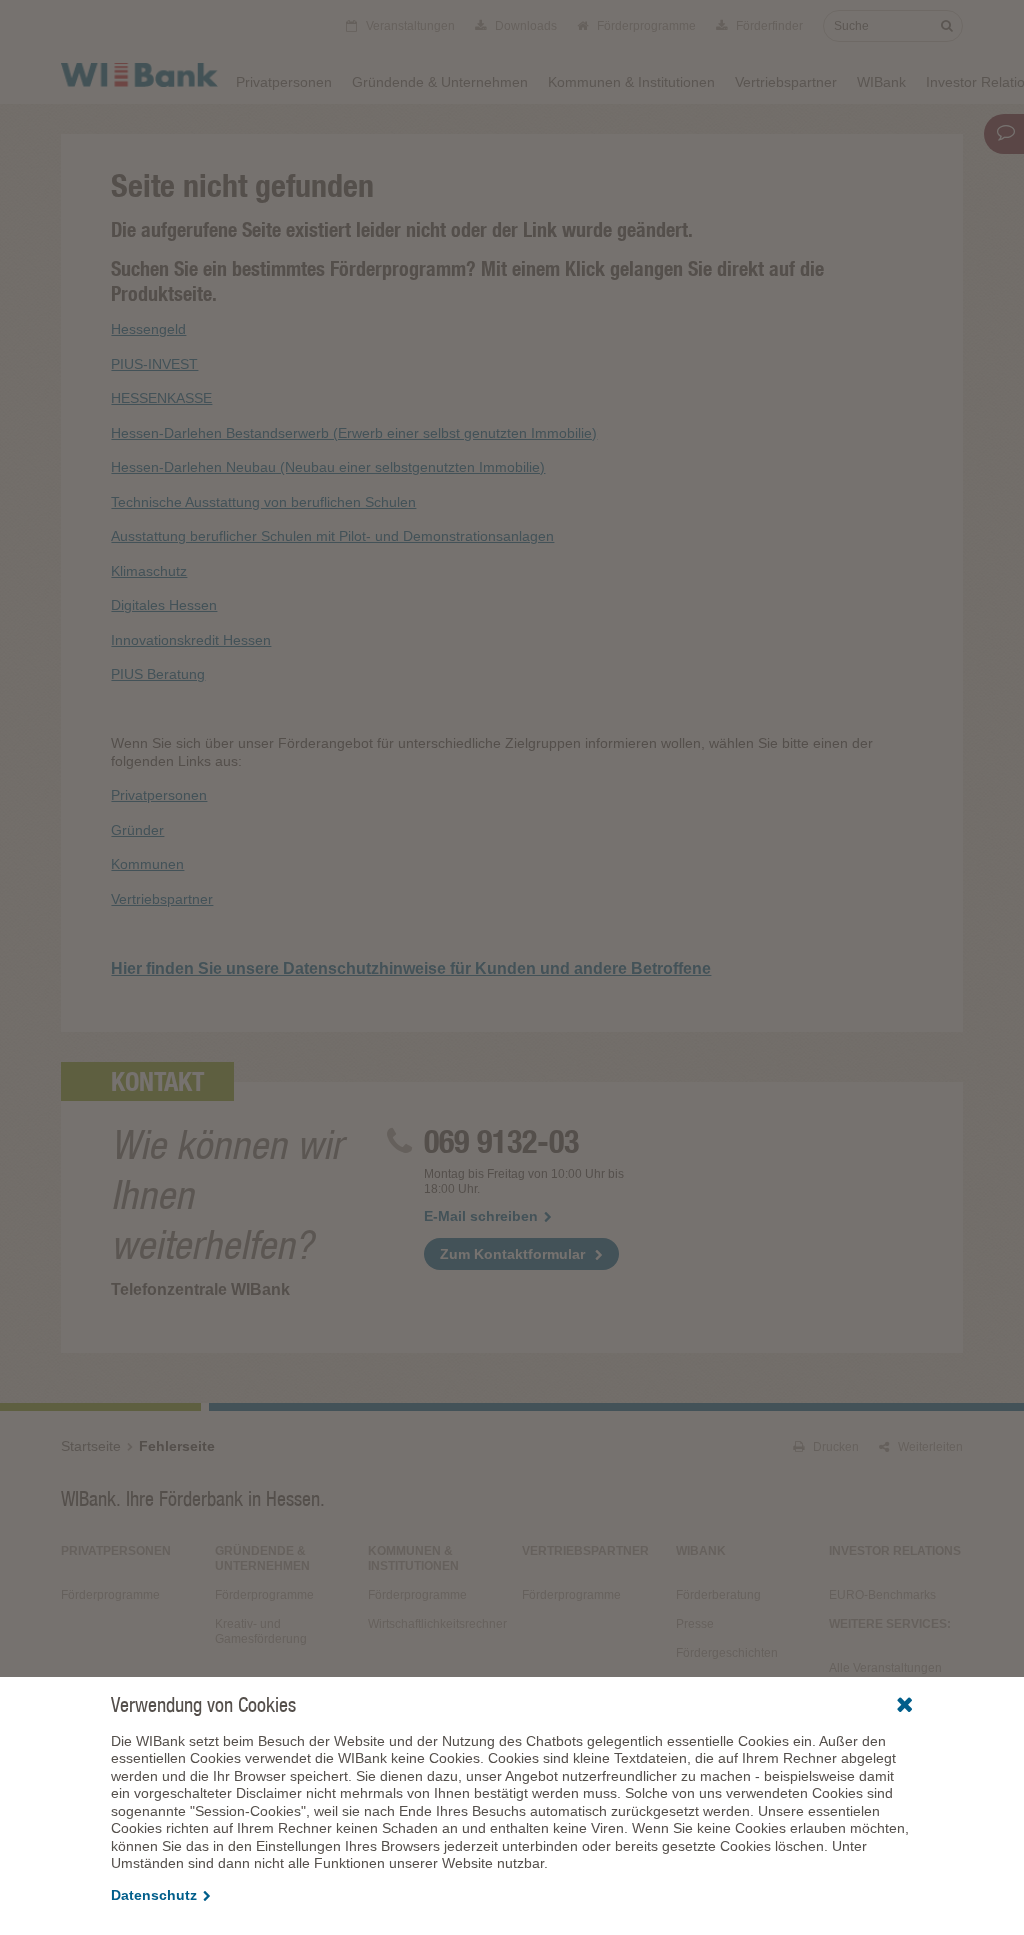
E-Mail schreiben (481, 1216)
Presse (695, 1624)
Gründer (137, 830)
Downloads (524, 26)
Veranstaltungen (409, 26)
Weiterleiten (929, 1447)
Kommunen (147, 864)
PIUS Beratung (158, 674)
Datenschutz (154, 1895)
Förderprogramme (645, 26)
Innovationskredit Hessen (191, 640)
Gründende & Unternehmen (440, 82)
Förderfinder (768, 26)
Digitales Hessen (164, 605)
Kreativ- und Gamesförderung (261, 1631)
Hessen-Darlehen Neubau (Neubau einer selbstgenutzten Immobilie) (328, 467)
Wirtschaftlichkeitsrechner (435, 1624)
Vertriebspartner (786, 82)
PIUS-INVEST (154, 364)
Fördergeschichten (727, 1653)
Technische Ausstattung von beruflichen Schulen (263, 502)
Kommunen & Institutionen (631, 82)
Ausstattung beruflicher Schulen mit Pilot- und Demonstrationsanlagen (332, 536)
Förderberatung (718, 1595)
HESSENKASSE (161, 398)
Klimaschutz (149, 571)
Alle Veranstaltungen (885, 1668)
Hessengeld (148, 329)
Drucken (834, 1447)
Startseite (91, 1446)
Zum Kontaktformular (512, 1254)
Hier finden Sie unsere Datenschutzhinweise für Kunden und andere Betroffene (411, 968)
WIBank (881, 82)
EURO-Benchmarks (882, 1595)
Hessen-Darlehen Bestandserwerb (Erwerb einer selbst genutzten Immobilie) (354, 433)
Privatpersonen (284, 82)
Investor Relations (895, 1551)
